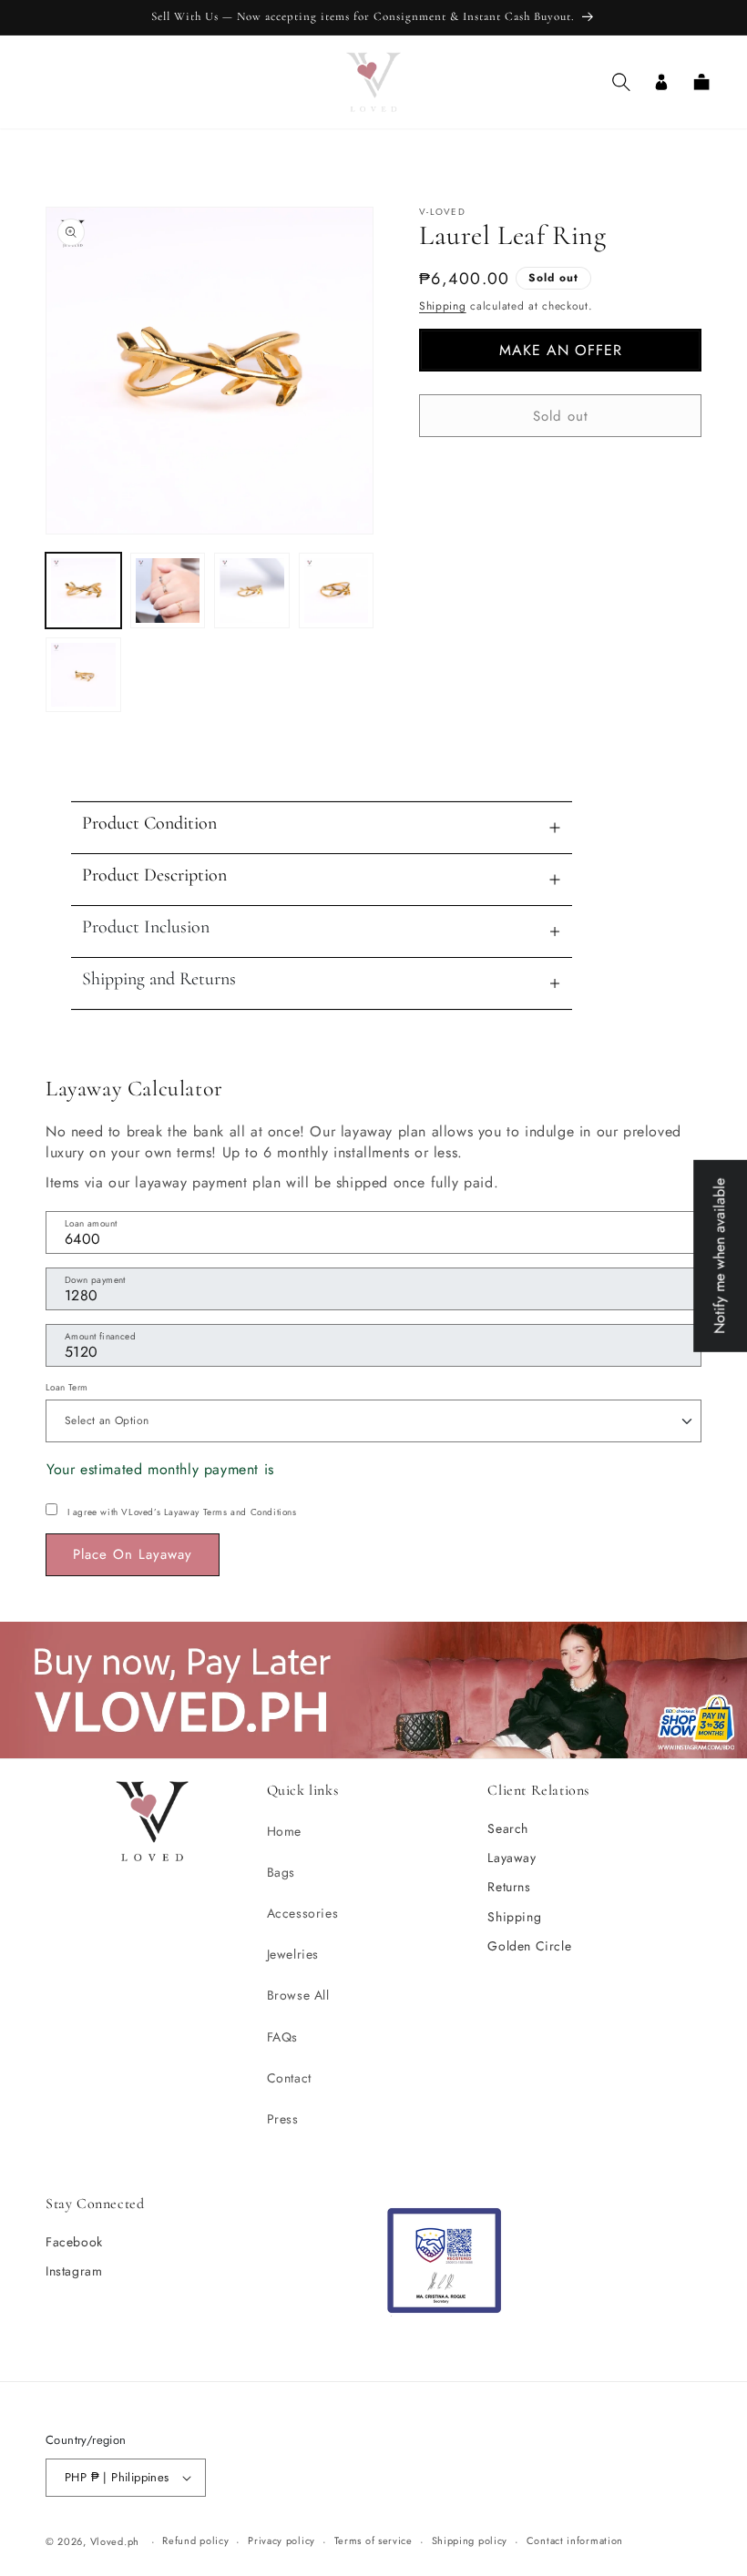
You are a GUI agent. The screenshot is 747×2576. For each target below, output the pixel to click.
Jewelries (293, 1954)
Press (283, 2119)
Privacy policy (281, 2540)
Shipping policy (470, 2540)
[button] (621, 82)
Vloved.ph (115, 2541)
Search (508, 1828)
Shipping (443, 306)
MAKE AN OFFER (561, 350)
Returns (509, 1887)
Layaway (512, 1858)
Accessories (303, 1913)
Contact (289, 2078)
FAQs (282, 2037)
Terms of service (373, 2540)
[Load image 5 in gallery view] (83, 675)
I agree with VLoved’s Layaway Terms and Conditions (182, 1512)
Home (284, 1831)
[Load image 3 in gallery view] (252, 591)
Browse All (298, 1995)
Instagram (74, 2271)
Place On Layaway (133, 1554)
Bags (281, 1872)
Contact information (575, 2540)
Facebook (74, 2242)
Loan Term (67, 1387)
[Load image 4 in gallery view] (337, 591)
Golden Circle (529, 1946)
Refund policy (195, 2540)
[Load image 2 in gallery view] (168, 591)
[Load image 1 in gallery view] (83, 591)
